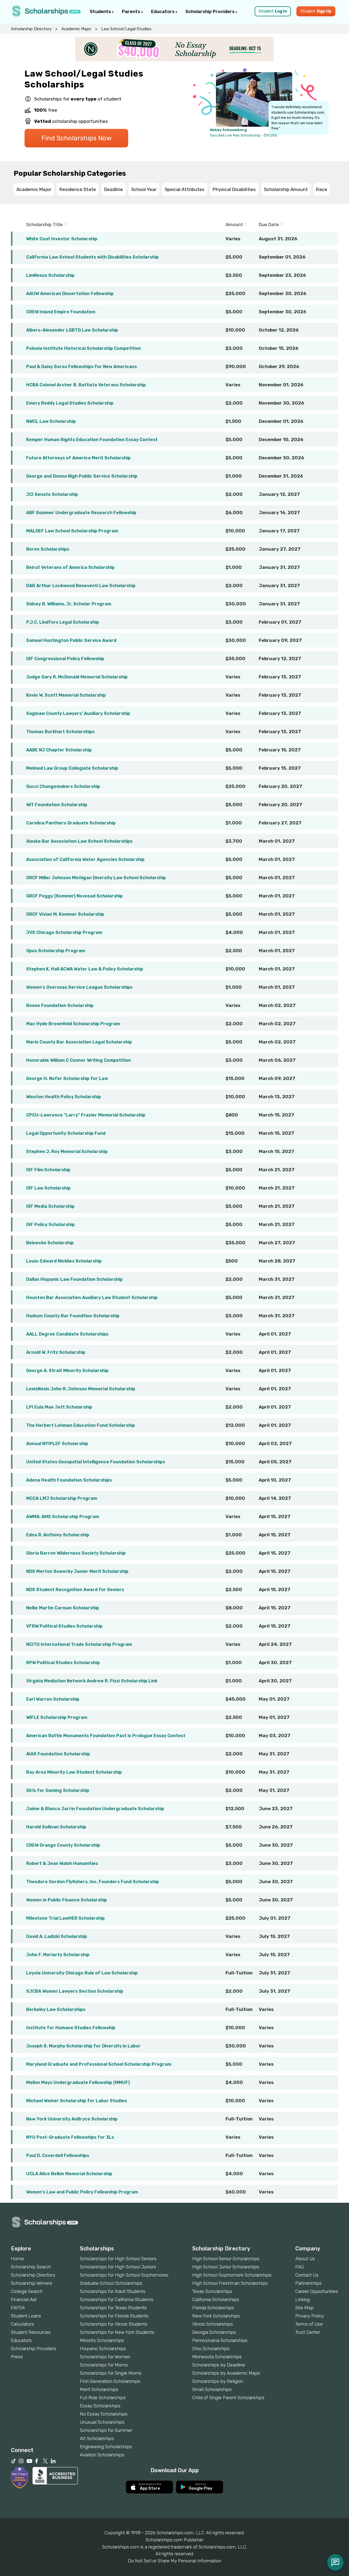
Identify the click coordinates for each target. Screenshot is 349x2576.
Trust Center (308, 2332)
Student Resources (31, 2332)
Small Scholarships (212, 2389)
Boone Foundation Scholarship (60, 1005)
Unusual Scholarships (102, 2422)
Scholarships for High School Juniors (118, 2267)
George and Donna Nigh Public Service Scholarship (82, 476)
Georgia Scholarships (214, 2332)
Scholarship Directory (31, 29)
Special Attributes (185, 189)
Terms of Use (309, 2324)
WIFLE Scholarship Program (57, 1717)
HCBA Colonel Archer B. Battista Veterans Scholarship (86, 385)
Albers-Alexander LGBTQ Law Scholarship (72, 330)
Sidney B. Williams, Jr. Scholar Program (69, 604)
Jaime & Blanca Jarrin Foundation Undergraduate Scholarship (95, 1809)
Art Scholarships (97, 2438)
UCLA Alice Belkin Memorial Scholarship (69, 2174)
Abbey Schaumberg (228, 130)
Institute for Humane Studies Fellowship (71, 2028)
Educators (163, 11)
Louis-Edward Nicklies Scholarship (64, 1261)
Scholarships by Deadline (219, 2365)
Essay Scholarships (100, 2406)
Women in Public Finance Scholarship (67, 1900)
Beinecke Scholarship (50, 1243)
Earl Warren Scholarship (53, 1699)
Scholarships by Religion (218, 2381)
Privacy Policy (310, 2316)
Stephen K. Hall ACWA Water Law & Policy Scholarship (85, 969)
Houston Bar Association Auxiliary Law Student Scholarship (92, 1298)
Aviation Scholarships (102, 2455)
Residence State (78, 189)
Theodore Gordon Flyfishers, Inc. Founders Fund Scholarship (93, 1882)
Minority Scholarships (102, 2340)
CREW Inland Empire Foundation (61, 312)
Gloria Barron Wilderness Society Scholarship (76, 1553)
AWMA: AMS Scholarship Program (63, 1517)
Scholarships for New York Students (117, 2332)
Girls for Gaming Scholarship (58, 1790)
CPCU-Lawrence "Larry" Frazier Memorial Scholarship (86, 1115)
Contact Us (307, 2275)
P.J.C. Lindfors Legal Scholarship (63, 622)
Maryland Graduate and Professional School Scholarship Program (99, 2064)
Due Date (269, 224)
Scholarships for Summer (106, 2430)
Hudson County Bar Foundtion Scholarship (73, 1316)
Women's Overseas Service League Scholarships (79, 987)
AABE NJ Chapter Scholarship (59, 750)
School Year (144, 189)
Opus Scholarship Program (56, 951)
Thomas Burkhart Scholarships (60, 732)
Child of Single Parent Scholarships (228, 2398)
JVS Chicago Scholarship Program (64, 932)
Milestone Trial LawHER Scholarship (65, 1918)
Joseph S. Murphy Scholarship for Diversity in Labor (83, 2046)
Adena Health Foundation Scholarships (69, 1480)
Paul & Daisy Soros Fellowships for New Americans (82, 367)
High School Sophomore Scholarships (232, 2275)
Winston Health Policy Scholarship (64, 1097)
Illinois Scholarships (213, 2324)
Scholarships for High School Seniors (118, 2259)
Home (17, 2259)
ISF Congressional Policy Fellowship (65, 659)
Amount (235, 224)
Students (101, 11)
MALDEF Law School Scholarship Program (72, 531)
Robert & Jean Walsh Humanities (62, 1863)
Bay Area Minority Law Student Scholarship (74, 1772)
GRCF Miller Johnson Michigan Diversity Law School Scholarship (96, 878)
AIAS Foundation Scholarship (58, 1754)
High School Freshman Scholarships (230, 2283)
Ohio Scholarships (211, 2349)
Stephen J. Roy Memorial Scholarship (67, 1152)
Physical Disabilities (234, 189)
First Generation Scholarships (110, 2381)
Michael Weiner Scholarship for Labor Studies (76, 2101)
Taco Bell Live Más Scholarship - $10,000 (243, 135)
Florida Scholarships (213, 2308)
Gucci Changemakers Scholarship (63, 786)
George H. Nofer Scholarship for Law (67, 1078)
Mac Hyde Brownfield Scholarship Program (73, 1024)
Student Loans (26, 2316)
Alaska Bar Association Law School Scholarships (79, 841)
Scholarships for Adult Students (113, 2291)
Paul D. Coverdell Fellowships (58, 2155)
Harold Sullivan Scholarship (56, 1827)
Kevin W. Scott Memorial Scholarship (66, 695)
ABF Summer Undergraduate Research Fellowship (81, 513)
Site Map (304, 2308)
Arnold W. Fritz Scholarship (56, 1352)
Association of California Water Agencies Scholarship (85, 859)
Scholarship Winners (32, 2283)
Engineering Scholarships (106, 2447)
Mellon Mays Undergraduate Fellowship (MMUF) (78, 2082)
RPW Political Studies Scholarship (63, 1663)
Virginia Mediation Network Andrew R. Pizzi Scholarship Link (92, 1681)
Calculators (22, 2324)
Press (17, 2357)
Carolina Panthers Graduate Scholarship (71, 823)
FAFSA (18, 2308)
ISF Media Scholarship (50, 1206)
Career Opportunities (317, 2291)
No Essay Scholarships (104, 2414)
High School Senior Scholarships (226, 2259)
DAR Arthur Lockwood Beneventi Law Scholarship (81, 586)
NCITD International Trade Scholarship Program (79, 1644)
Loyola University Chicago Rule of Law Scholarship (82, 1973)
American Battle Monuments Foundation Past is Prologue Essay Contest (106, 1736)
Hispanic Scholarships (103, 2349)
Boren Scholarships (48, 549)
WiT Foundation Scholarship (57, 805)
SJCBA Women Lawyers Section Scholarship (75, 1991)
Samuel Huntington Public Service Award (71, 640)
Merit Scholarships (99, 2389)
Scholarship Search (31, 2267)
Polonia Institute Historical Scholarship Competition (84, 348)
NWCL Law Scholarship (51, 421)
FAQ (300, 2267)
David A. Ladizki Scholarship (57, 1936)
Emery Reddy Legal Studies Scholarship (70, 403)
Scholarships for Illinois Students (114, 2324)
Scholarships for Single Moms (111, 2373)
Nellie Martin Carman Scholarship (63, 1608)
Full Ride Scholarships (103, 2398)
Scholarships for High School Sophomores (124, 2275)
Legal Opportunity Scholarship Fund (66, 1133)
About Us (305, 2259)
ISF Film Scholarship (48, 1170)
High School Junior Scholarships (226, 2267)
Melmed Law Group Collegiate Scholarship (72, 768)
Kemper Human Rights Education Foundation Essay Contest (92, 440)
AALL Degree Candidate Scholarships (67, 1334)
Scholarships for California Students (117, 2299)
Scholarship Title (45, 224)
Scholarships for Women (105, 2357)
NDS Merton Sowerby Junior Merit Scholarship (77, 1571)
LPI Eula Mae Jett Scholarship (59, 1407)
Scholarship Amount (286, 189)
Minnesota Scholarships (217, 2357)
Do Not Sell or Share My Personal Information (174, 2561)
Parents (132, 11)
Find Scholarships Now (76, 138)
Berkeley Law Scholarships (56, 2009)
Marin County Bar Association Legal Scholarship (79, 1042)
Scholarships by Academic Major (226, 2373)
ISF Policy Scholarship (50, 1225)
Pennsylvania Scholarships (220, 2340)
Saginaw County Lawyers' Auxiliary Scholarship (78, 713)
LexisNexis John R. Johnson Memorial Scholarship (81, 1389)
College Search (27, 2291)
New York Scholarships (216, 2316)
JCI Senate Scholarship (52, 494)
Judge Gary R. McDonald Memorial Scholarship (77, 677)
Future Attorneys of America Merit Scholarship (78, 458)
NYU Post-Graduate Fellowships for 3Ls (70, 2137)
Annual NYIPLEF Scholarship (57, 1444)
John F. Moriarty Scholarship (58, 1955)
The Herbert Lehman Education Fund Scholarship (81, 1425)
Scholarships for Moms (104, 2365)
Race (322, 189)
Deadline (114, 189)
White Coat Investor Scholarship (62, 239)
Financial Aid (24, 2299)
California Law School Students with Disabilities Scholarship (92, 257)
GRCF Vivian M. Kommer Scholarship (65, 914)
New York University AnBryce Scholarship (72, 2119)
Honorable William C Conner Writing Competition (79, 1060)
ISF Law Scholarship (48, 1188)
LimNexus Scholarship (50, 275)
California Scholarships (216, 2299)
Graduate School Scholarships (111, 2283)
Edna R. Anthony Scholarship (58, 1535)
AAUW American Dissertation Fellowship (70, 294)
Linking (303, 2299)
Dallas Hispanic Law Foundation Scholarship (74, 1279)
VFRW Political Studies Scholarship (64, 1626)
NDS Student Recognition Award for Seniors (75, 1590)
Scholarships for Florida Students (114, 2316)
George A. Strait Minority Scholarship (67, 1371)
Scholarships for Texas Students (113, 2308)
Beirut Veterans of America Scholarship (70, 567)
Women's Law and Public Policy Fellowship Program (82, 2192)
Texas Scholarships (212, 2291)
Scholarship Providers (210, 11)
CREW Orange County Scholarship (63, 1845)
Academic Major (76, 29)
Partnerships (309, 2283)
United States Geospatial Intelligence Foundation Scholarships (96, 1462)
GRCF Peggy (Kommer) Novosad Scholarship (74, 896)
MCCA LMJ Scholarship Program (62, 1498)
